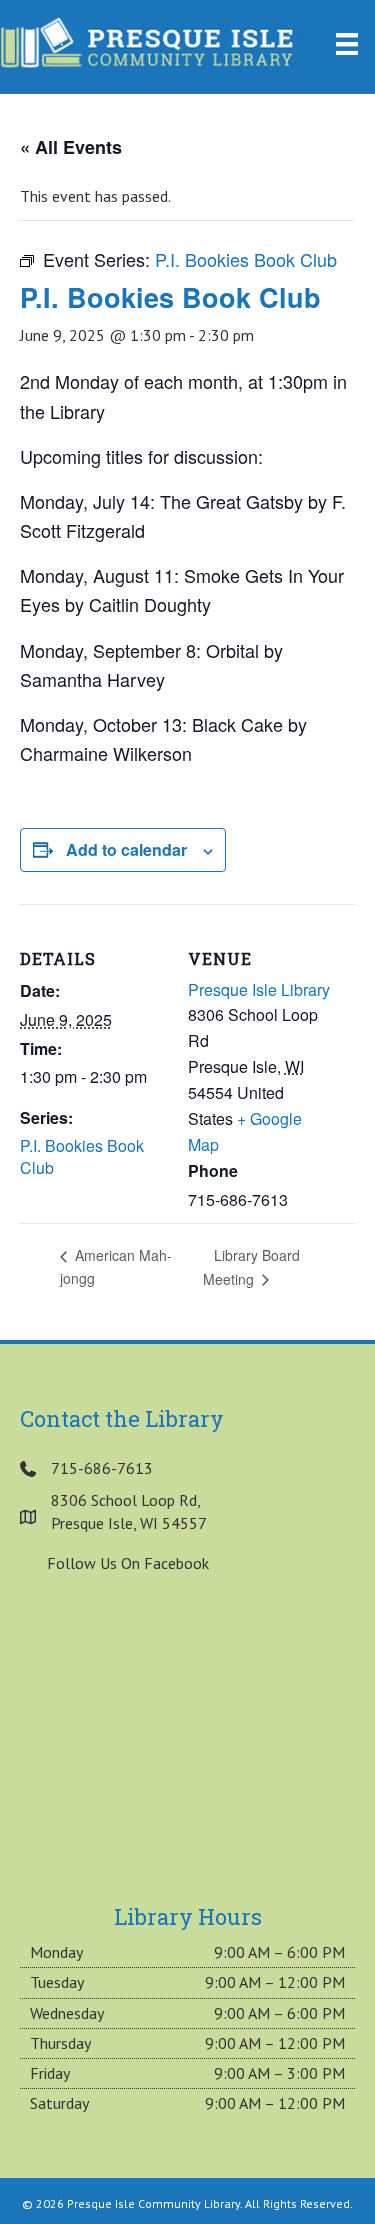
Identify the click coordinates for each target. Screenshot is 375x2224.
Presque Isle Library (259, 989)
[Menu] (347, 44)
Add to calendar (126, 849)
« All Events (71, 147)
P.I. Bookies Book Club (82, 1157)
